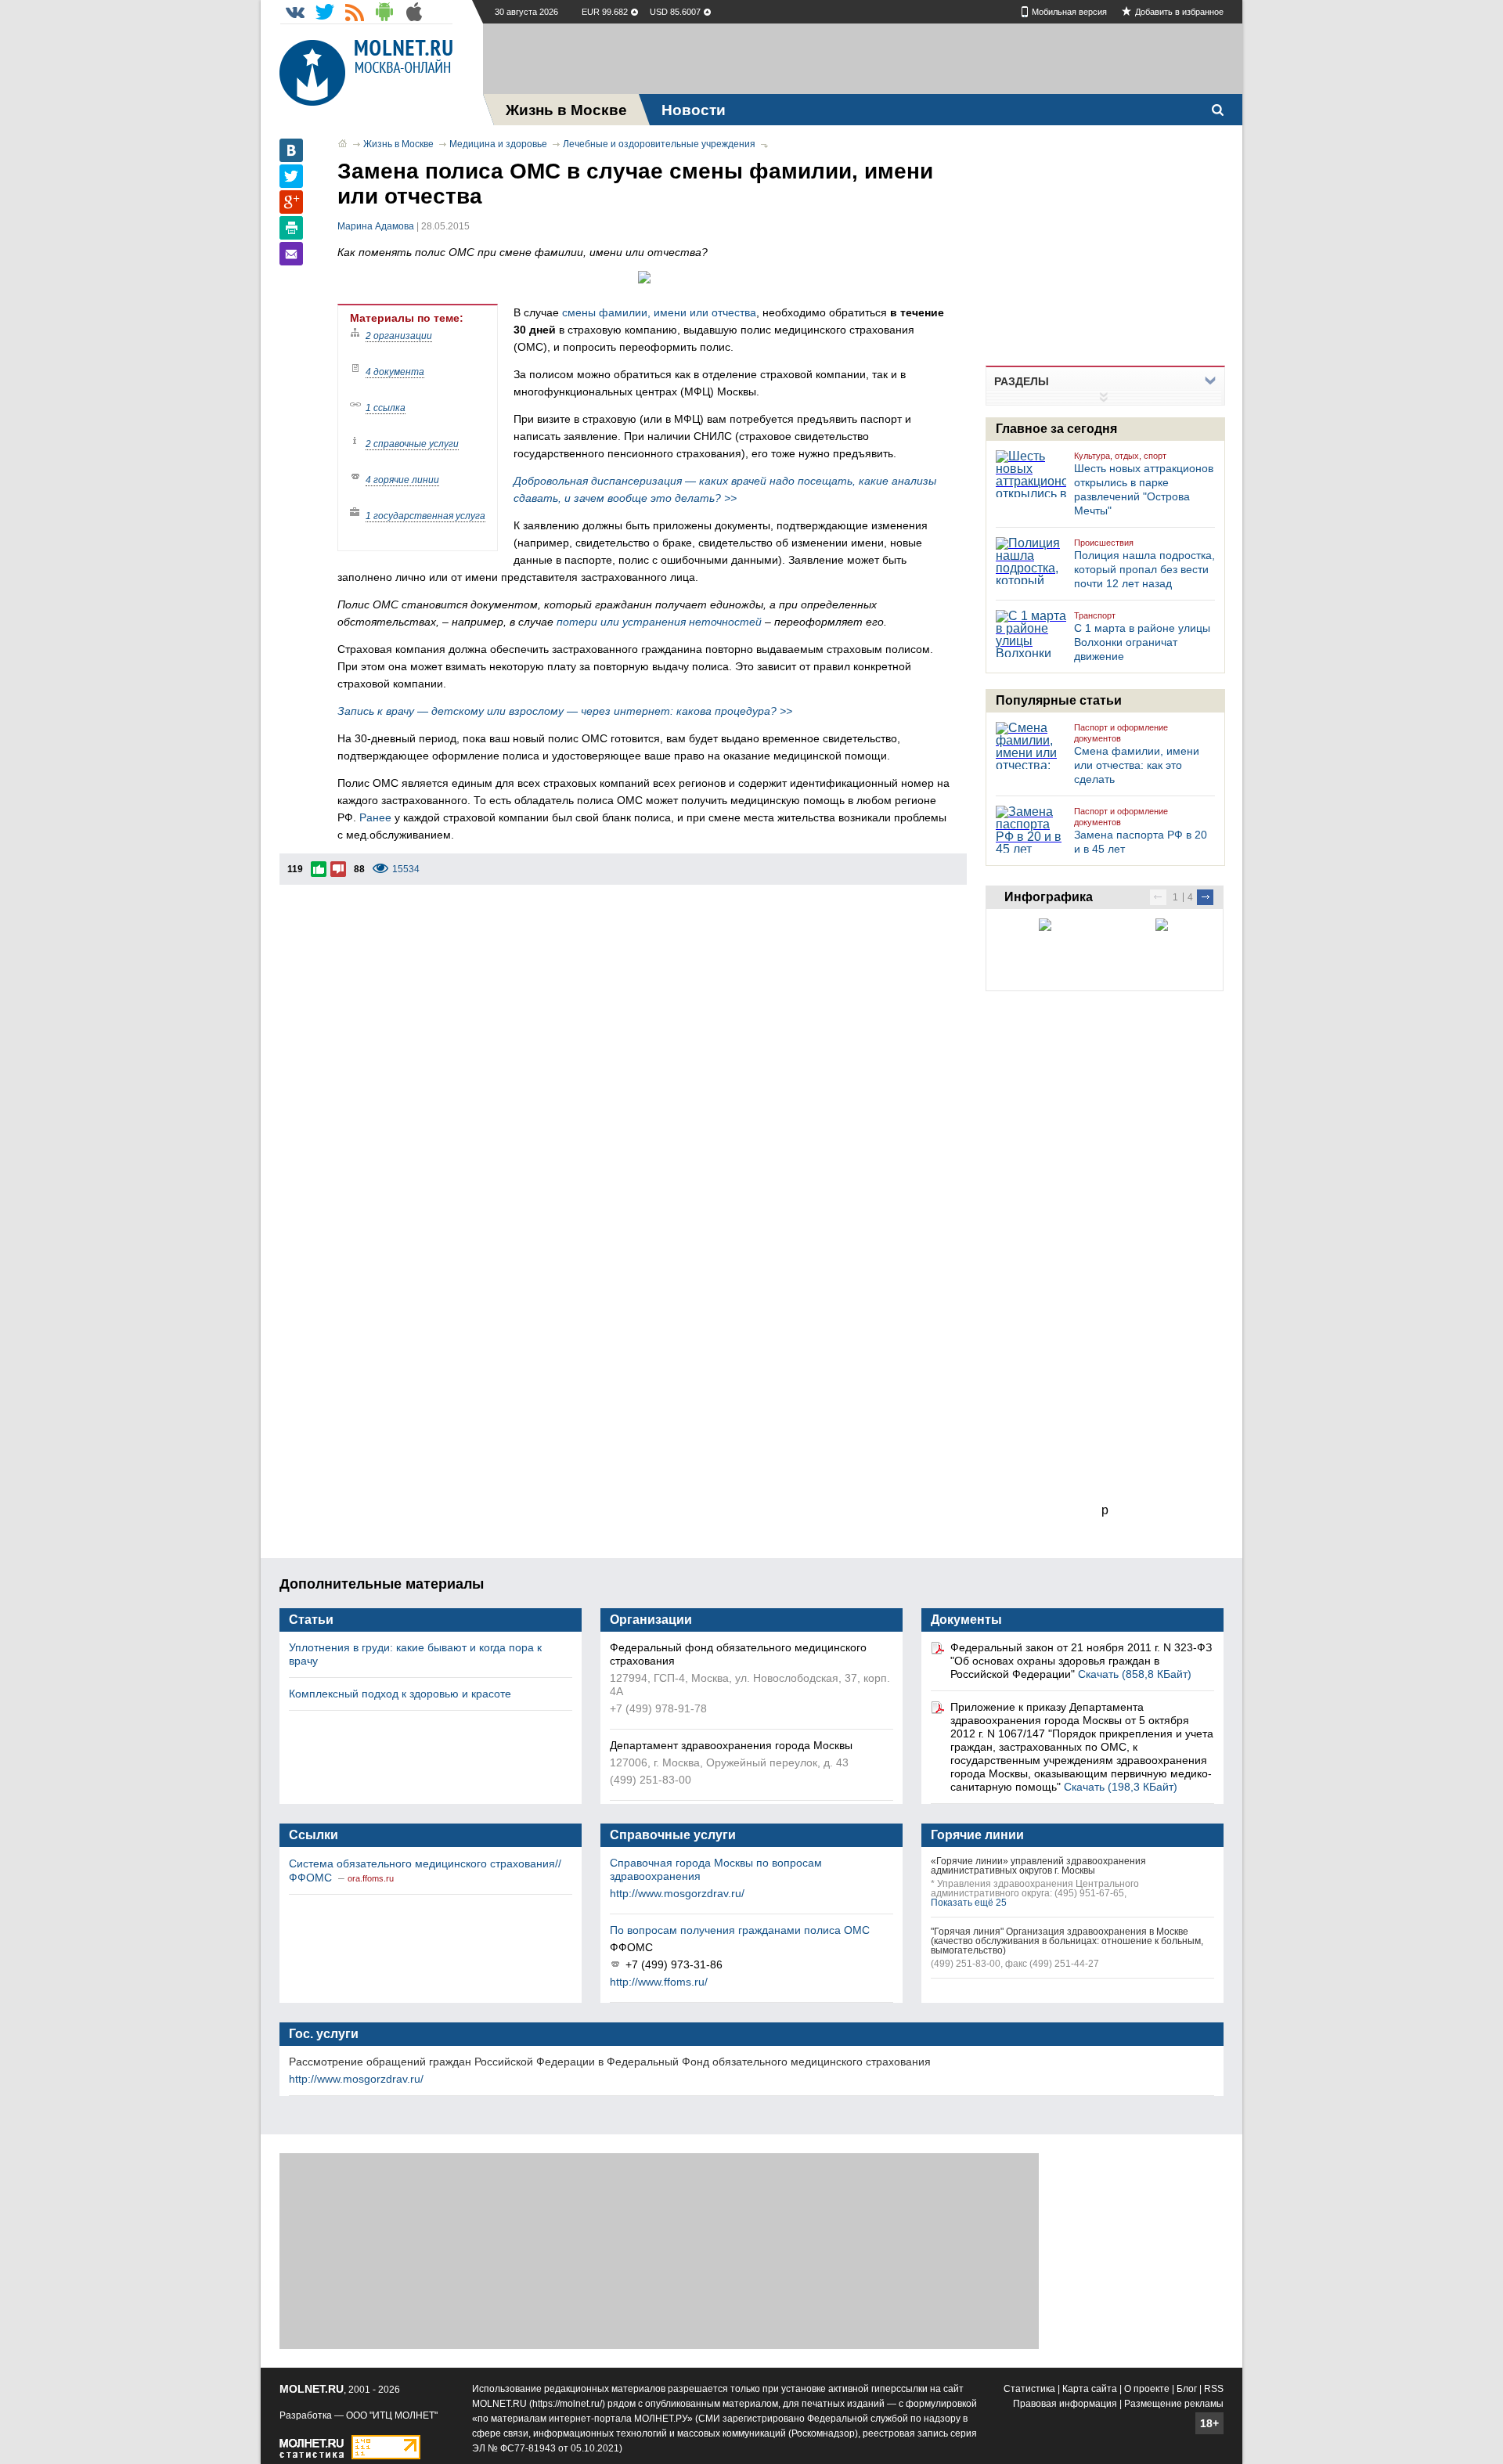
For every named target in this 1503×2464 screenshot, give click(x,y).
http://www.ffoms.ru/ (659, 1982)
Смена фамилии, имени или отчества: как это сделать (1137, 765)
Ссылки (314, 1835)
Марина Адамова (376, 226)
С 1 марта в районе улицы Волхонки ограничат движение (1142, 642)
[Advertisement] (863, 59)
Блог (1187, 2389)
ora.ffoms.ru (371, 1878)
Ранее (375, 817)
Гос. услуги (324, 2034)
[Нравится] (319, 869)
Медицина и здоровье (498, 144)
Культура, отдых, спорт (1120, 456)
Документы (966, 1620)
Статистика (1029, 2389)
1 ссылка (386, 408)
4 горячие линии (402, 480)
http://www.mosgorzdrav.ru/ (677, 1893)
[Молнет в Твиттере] (325, 12)
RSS (1214, 2389)
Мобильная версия (1069, 12)
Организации (651, 1620)
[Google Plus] (291, 202)
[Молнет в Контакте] (295, 12)
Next (1205, 897)
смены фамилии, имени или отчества (659, 312)
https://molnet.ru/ (567, 2404)
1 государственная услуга (425, 516)
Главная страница (342, 143)
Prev (1158, 897)
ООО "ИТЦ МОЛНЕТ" (392, 2415)
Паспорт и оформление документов (1121, 733)
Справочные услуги (673, 1835)
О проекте (1147, 2389)
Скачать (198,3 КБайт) (1121, 1787)
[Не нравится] (338, 869)
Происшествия (1104, 543)
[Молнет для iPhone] (414, 12)
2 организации (399, 336)
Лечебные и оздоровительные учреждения (659, 144)
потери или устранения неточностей (659, 622)
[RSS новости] (355, 12)
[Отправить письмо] (291, 254)
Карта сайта (1090, 2389)
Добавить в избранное (1179, 12)
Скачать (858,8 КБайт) (1135, 1674)
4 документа (395, 372)
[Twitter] (291, 176)
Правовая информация (1065, 2404)
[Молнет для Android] (384, 12)
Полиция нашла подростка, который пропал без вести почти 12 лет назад (1144, 569)
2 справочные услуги (412, 444)
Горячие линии (977, 1835)
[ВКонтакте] (291, 150)
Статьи (311, 1620)
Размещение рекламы (1174, 2404)
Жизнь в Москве (398, 144)
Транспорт (1095, 615)
